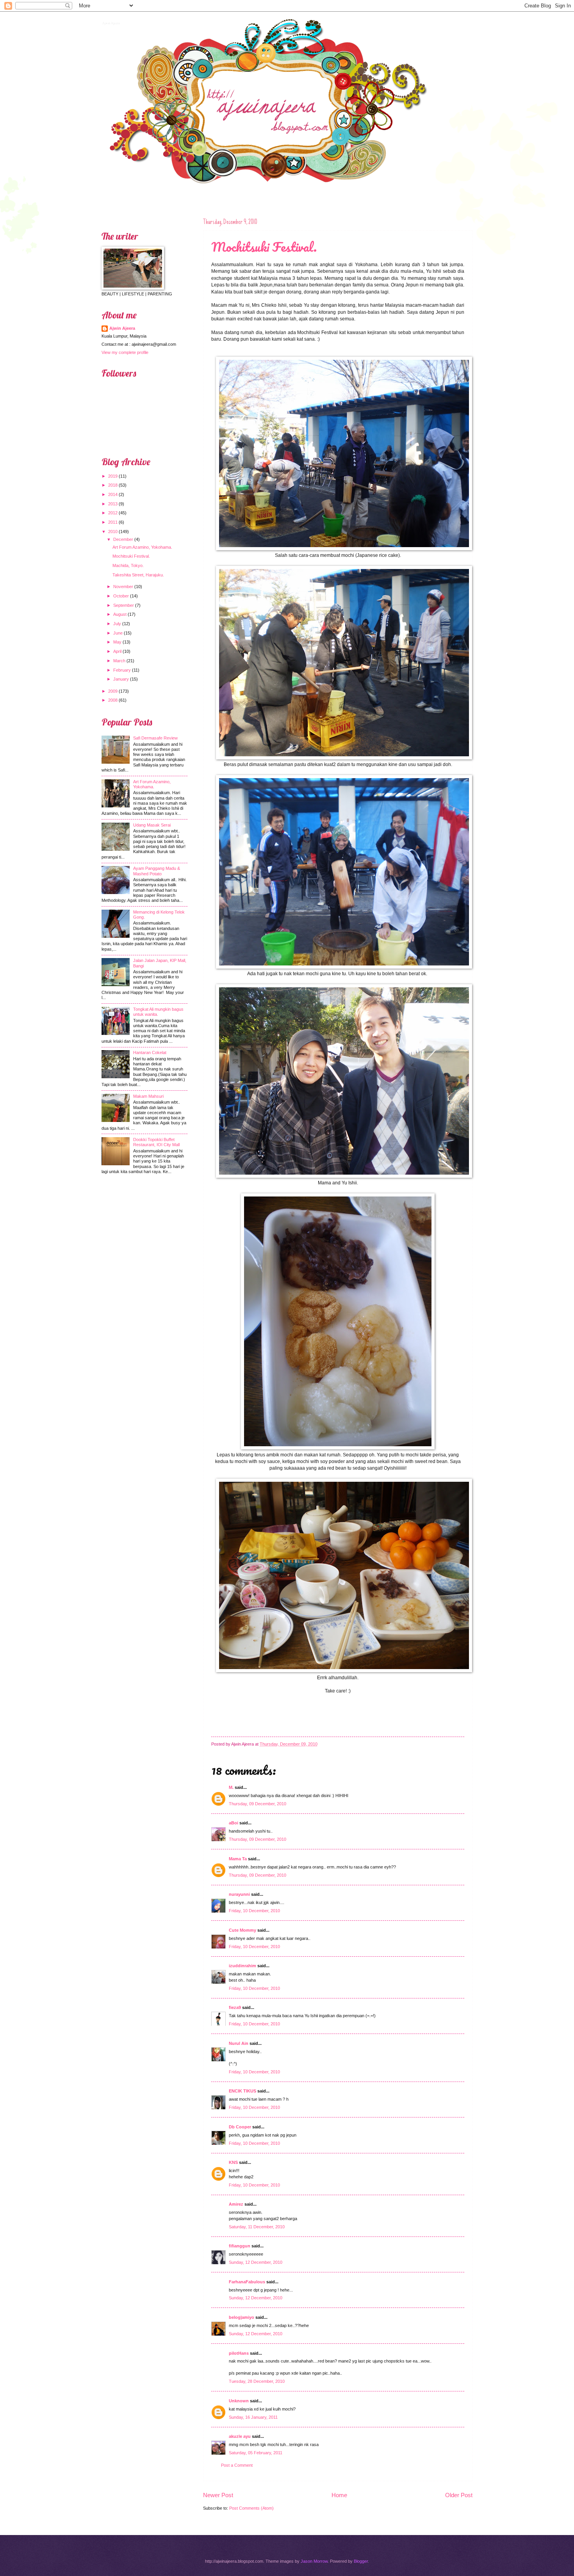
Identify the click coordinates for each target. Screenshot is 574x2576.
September (124, 605)
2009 (113, 691)
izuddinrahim (242, 1966)
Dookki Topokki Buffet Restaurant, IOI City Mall (156, 1142)
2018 (113, 485)
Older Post (459, 2495)
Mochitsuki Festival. (264, 247)
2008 (113, 700)
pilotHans (239, 2353)
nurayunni (239, 1894)
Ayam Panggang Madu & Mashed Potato (157, 871)
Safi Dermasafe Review (155, 738)
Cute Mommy (242, 1930)
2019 (113, 476)
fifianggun (240, 2246)
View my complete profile (125, 352)
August (120, 614)
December (123, 539)
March (119, 661)
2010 (113, 532)
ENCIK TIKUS (242, 2091)
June (118, 633)
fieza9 (235, 2007)
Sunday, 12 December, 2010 (256, 2262)
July (117, 624)
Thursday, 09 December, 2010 (258, 1804)
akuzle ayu (240, 2436)
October (121, 596)
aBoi (234, 1823)
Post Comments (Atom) (251, 2508)
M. (231, 1787)
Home (339, 2495)
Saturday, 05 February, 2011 (256, 2453)
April (117, 651)
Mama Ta (238, 1859)
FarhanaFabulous (247, 2282)
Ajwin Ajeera (110, 22)
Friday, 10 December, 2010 (254, 1911)
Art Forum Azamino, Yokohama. (142, 547)
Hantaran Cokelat (150, 1052)
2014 (113, 494)
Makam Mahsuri (148, 1096)
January (121, 679)
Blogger (361, 2561)
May (117, 642)
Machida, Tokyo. (128, 565)
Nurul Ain (239, 2043)
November (123, 587)
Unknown (239, 2401)
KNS (233, 2162)
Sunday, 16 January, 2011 (253, 2417)
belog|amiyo (242, 2317)
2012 (113, 513)
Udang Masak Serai (152, 825)
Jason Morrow (314, 2561)
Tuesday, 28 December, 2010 (257, 2381)
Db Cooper (240, 2127)
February (122, 670)
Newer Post (218, 2495)
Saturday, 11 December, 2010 (257, 2227)
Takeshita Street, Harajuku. (138, 575)
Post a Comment (237, 2465)
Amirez (236, 2204)
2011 (113, 522)
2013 (113, 504)
